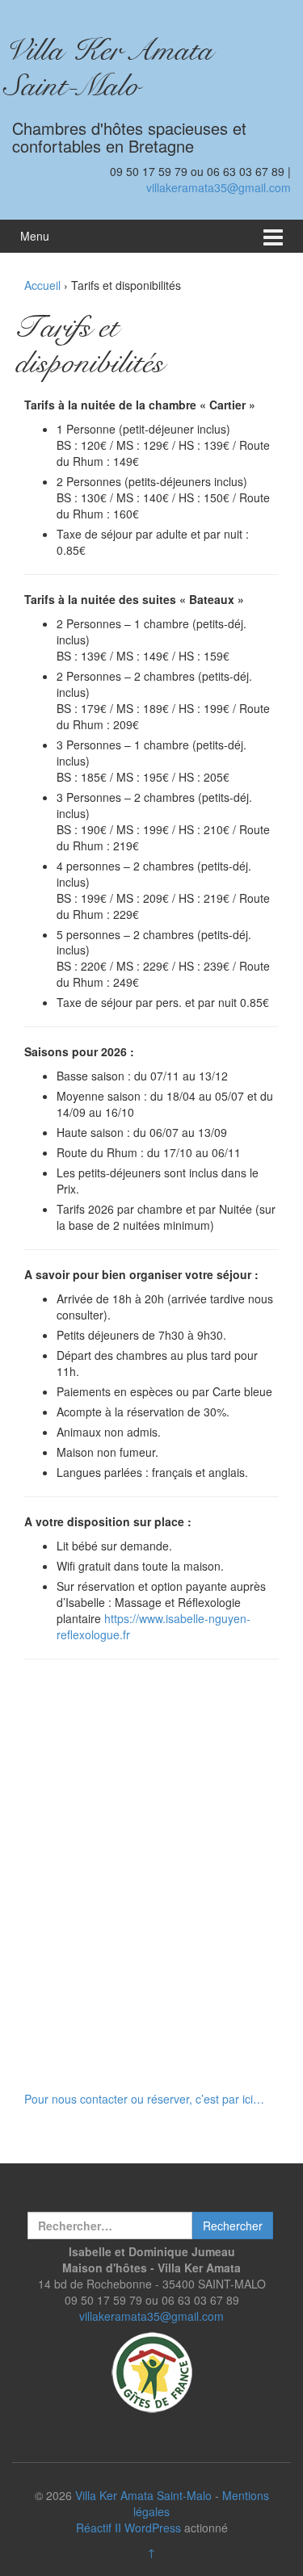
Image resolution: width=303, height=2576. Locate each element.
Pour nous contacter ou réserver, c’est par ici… (144, 2099)
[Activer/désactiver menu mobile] (273, 236)
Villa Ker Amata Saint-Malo (117, 67)
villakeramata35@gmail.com (219, 187)
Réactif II (99, 2528)
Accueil (42, 285)
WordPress (153, 2528)
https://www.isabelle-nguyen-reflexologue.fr (154, 1626)
